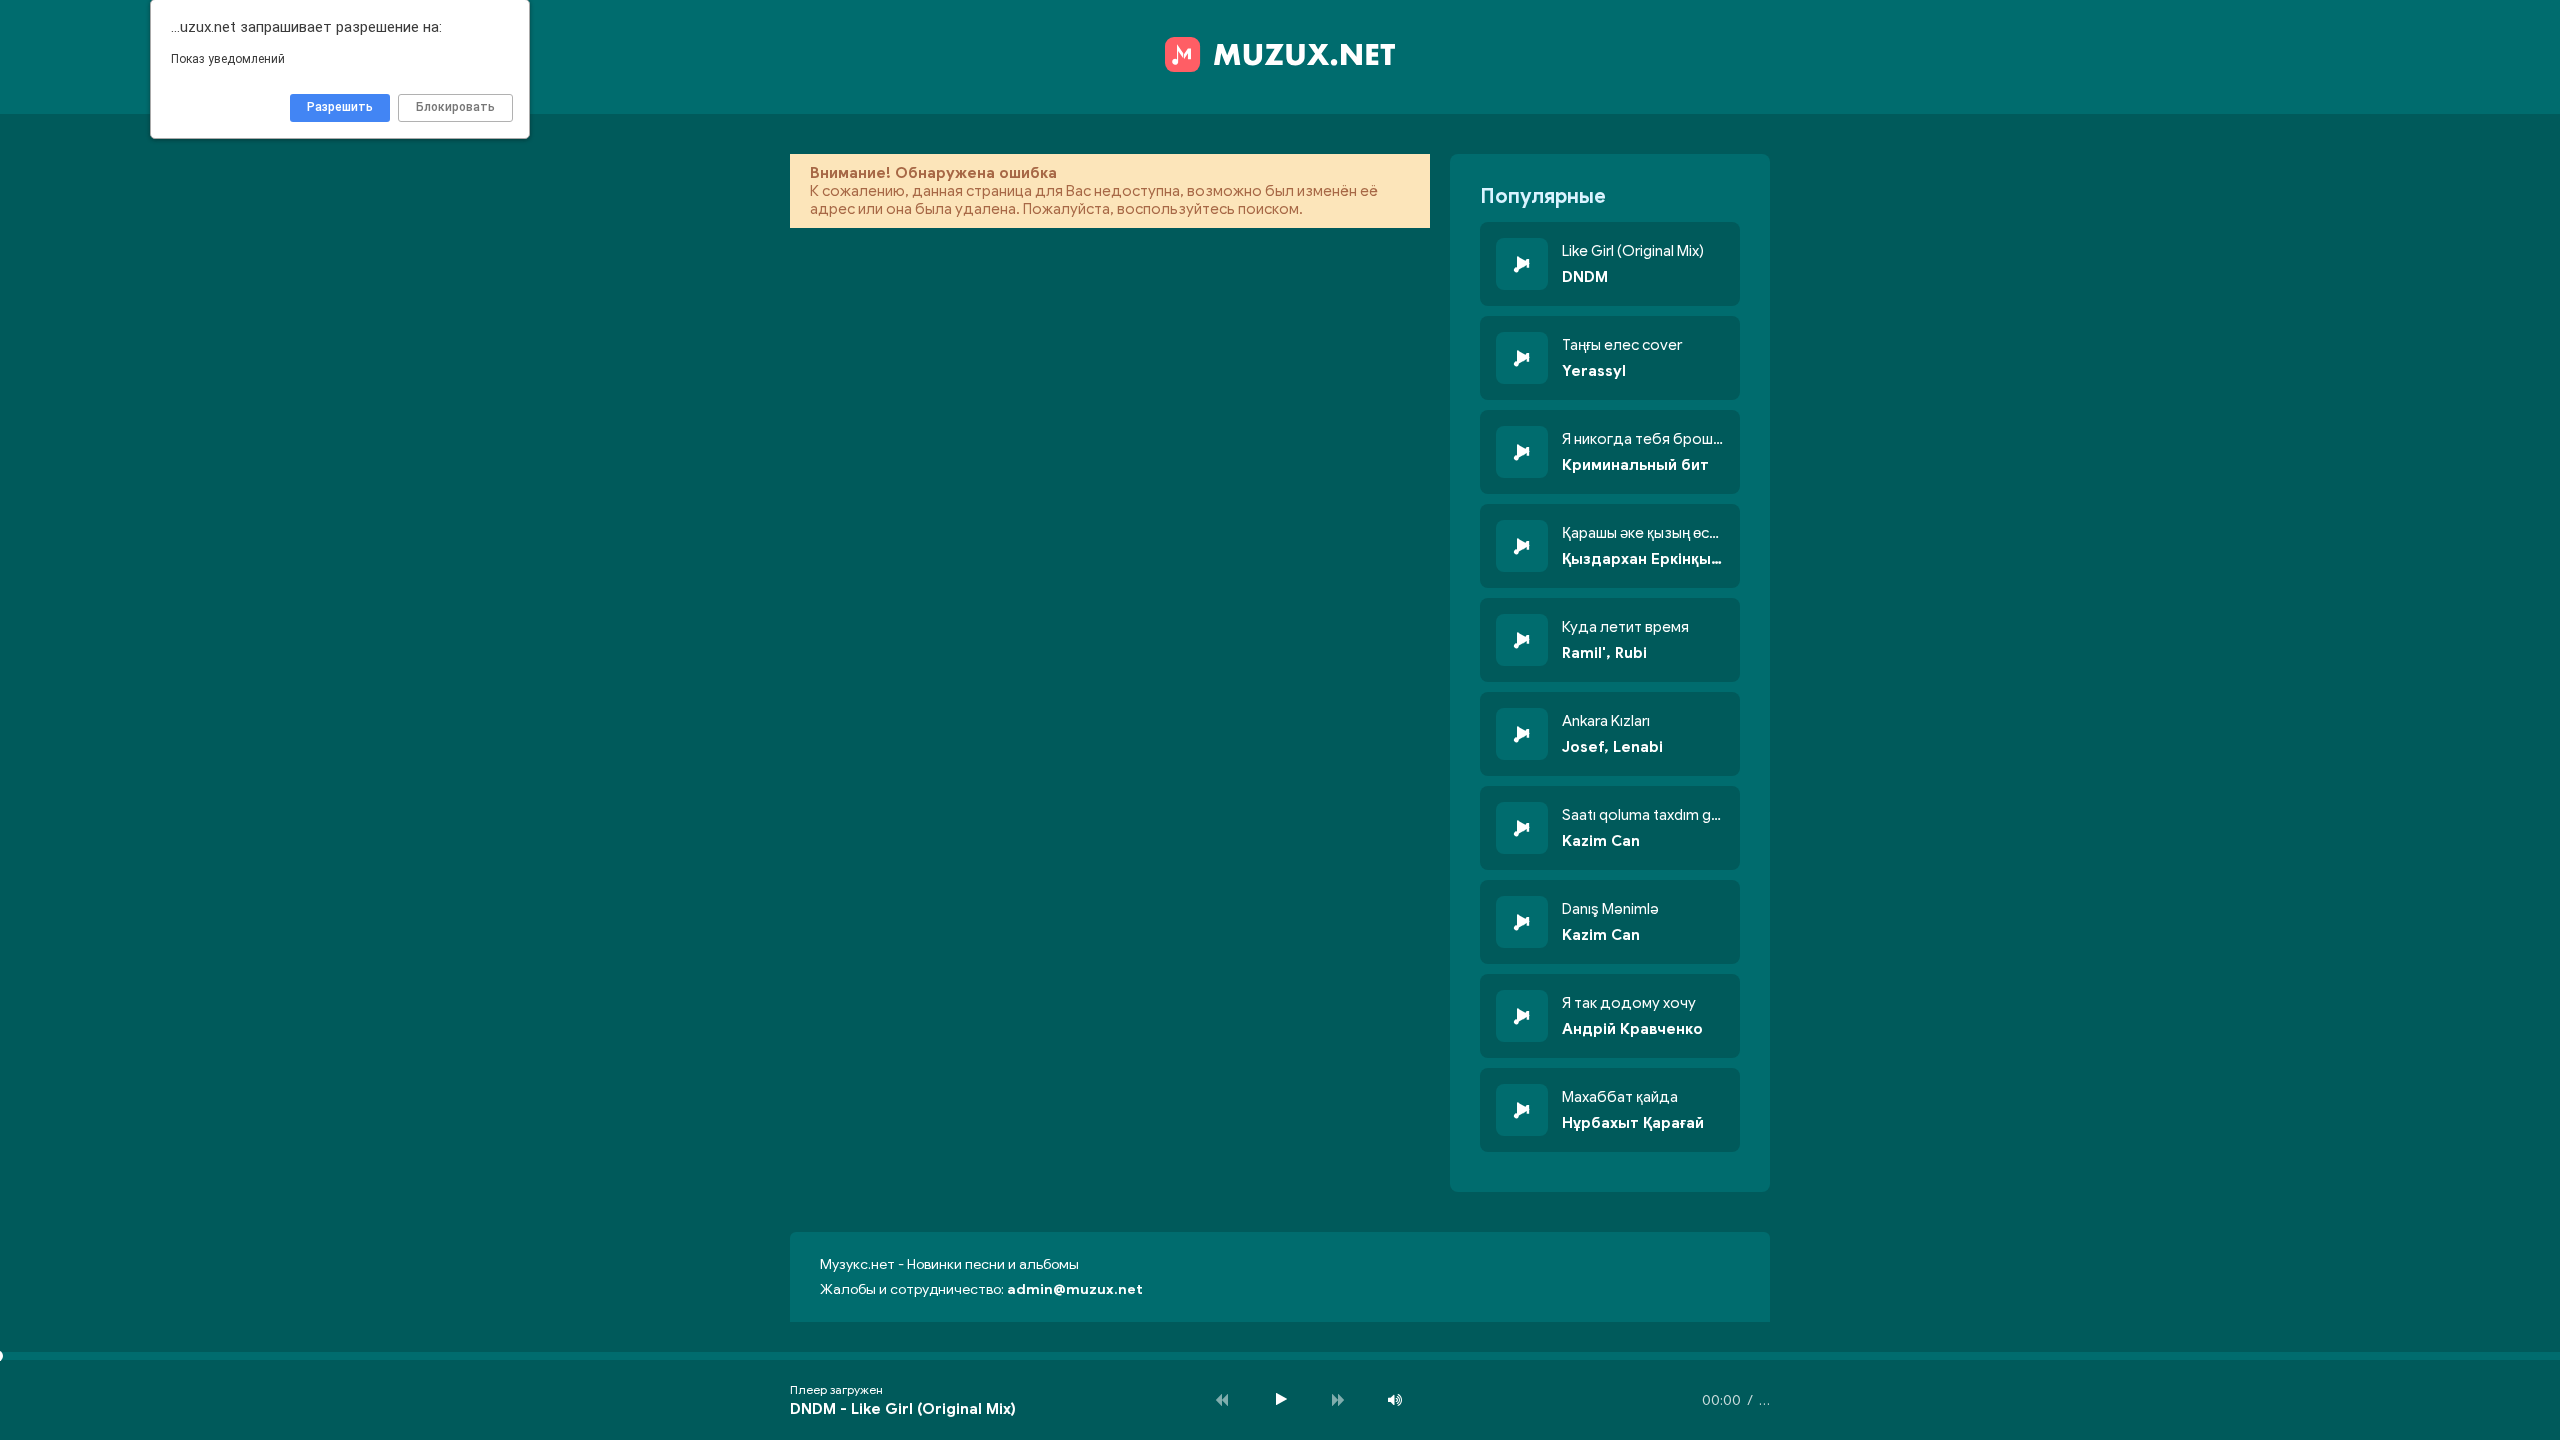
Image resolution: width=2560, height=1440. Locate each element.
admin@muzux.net (1075, 1289)
